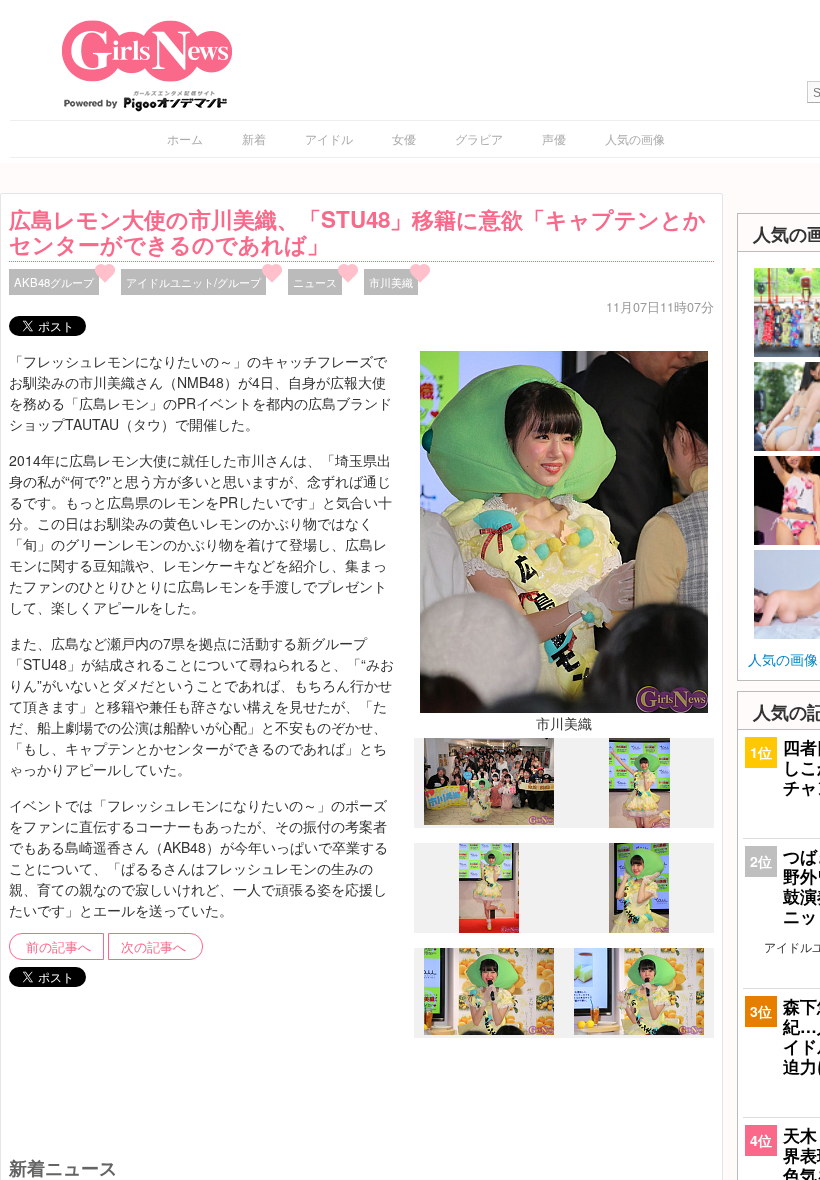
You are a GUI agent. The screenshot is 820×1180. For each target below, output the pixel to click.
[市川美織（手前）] (489, 820)
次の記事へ (153, 947)
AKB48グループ (54, 282)
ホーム (185, 138)
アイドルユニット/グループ (193, 282)
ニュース (315, 282)
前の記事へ (58, 947)
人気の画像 (635, 138)
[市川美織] (564, 530)
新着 (254, 138)
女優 (404, 138)
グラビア (479, 138)
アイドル (329, 138)
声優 (554, 138)
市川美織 (391, 282)
